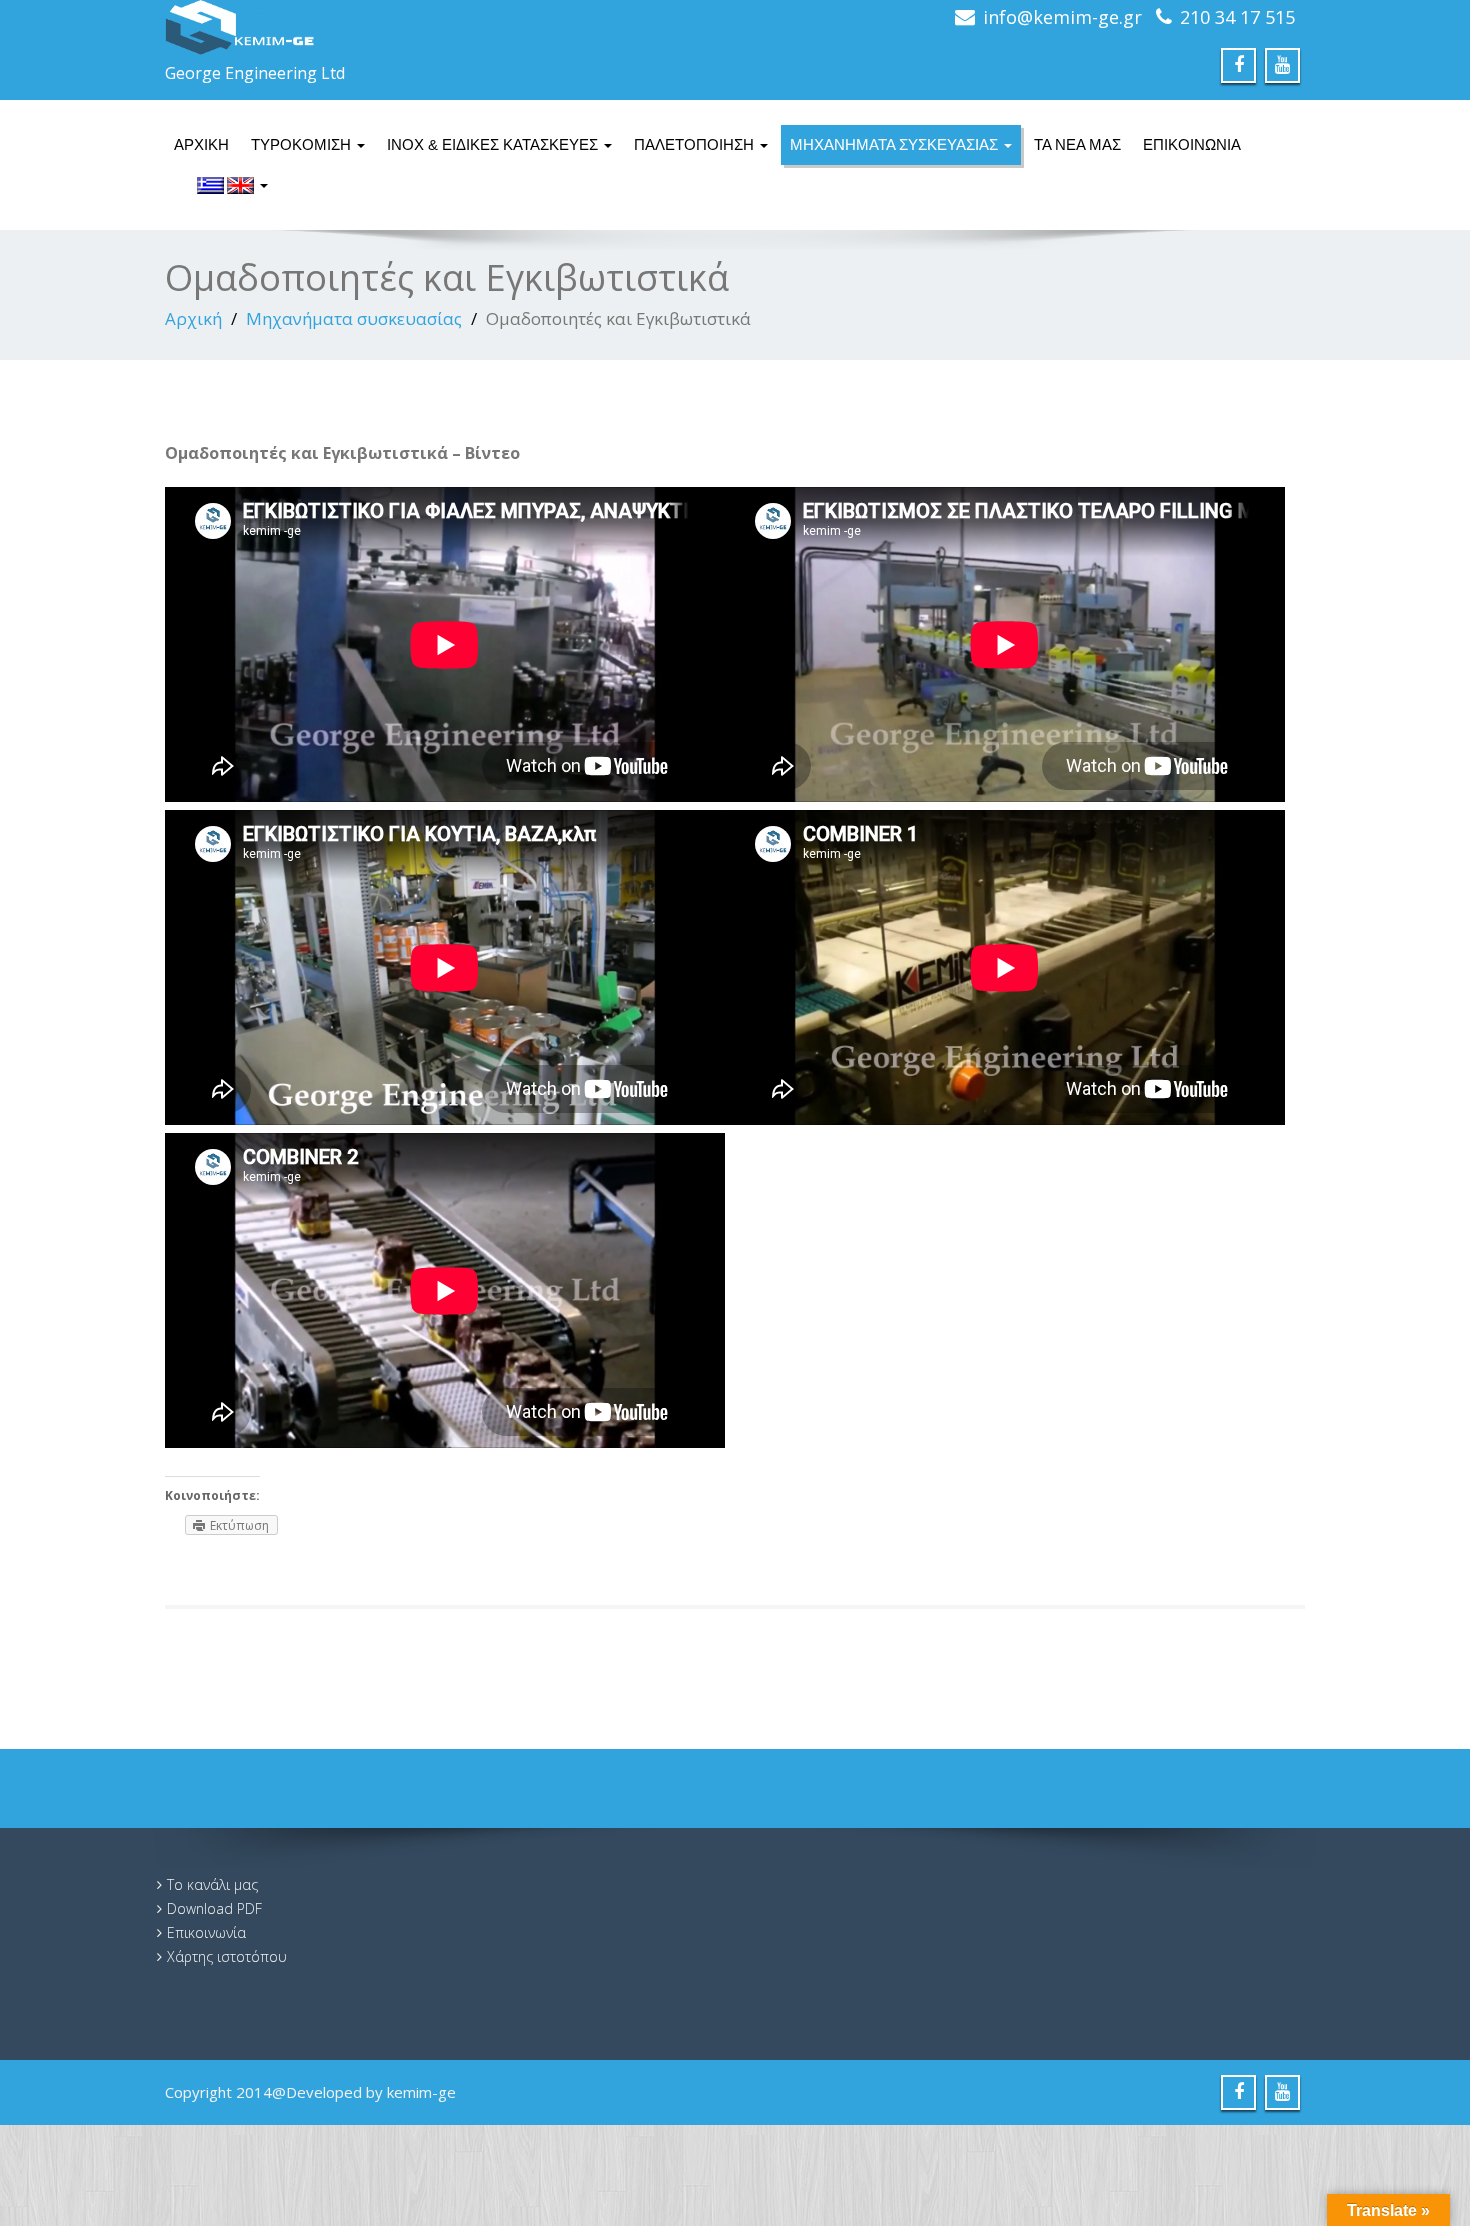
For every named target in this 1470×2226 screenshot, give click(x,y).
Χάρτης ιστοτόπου (227, 1956)
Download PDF (214, 1908)
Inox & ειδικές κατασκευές (494, 144)
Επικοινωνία (1192, 144)
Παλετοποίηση (696, 144)
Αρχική (201, 144)
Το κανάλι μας (212, 1884)
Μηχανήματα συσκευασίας (896, 144)
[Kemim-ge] (442, 27)
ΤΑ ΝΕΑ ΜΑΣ (1077, 144)
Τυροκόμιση (303, 144)
